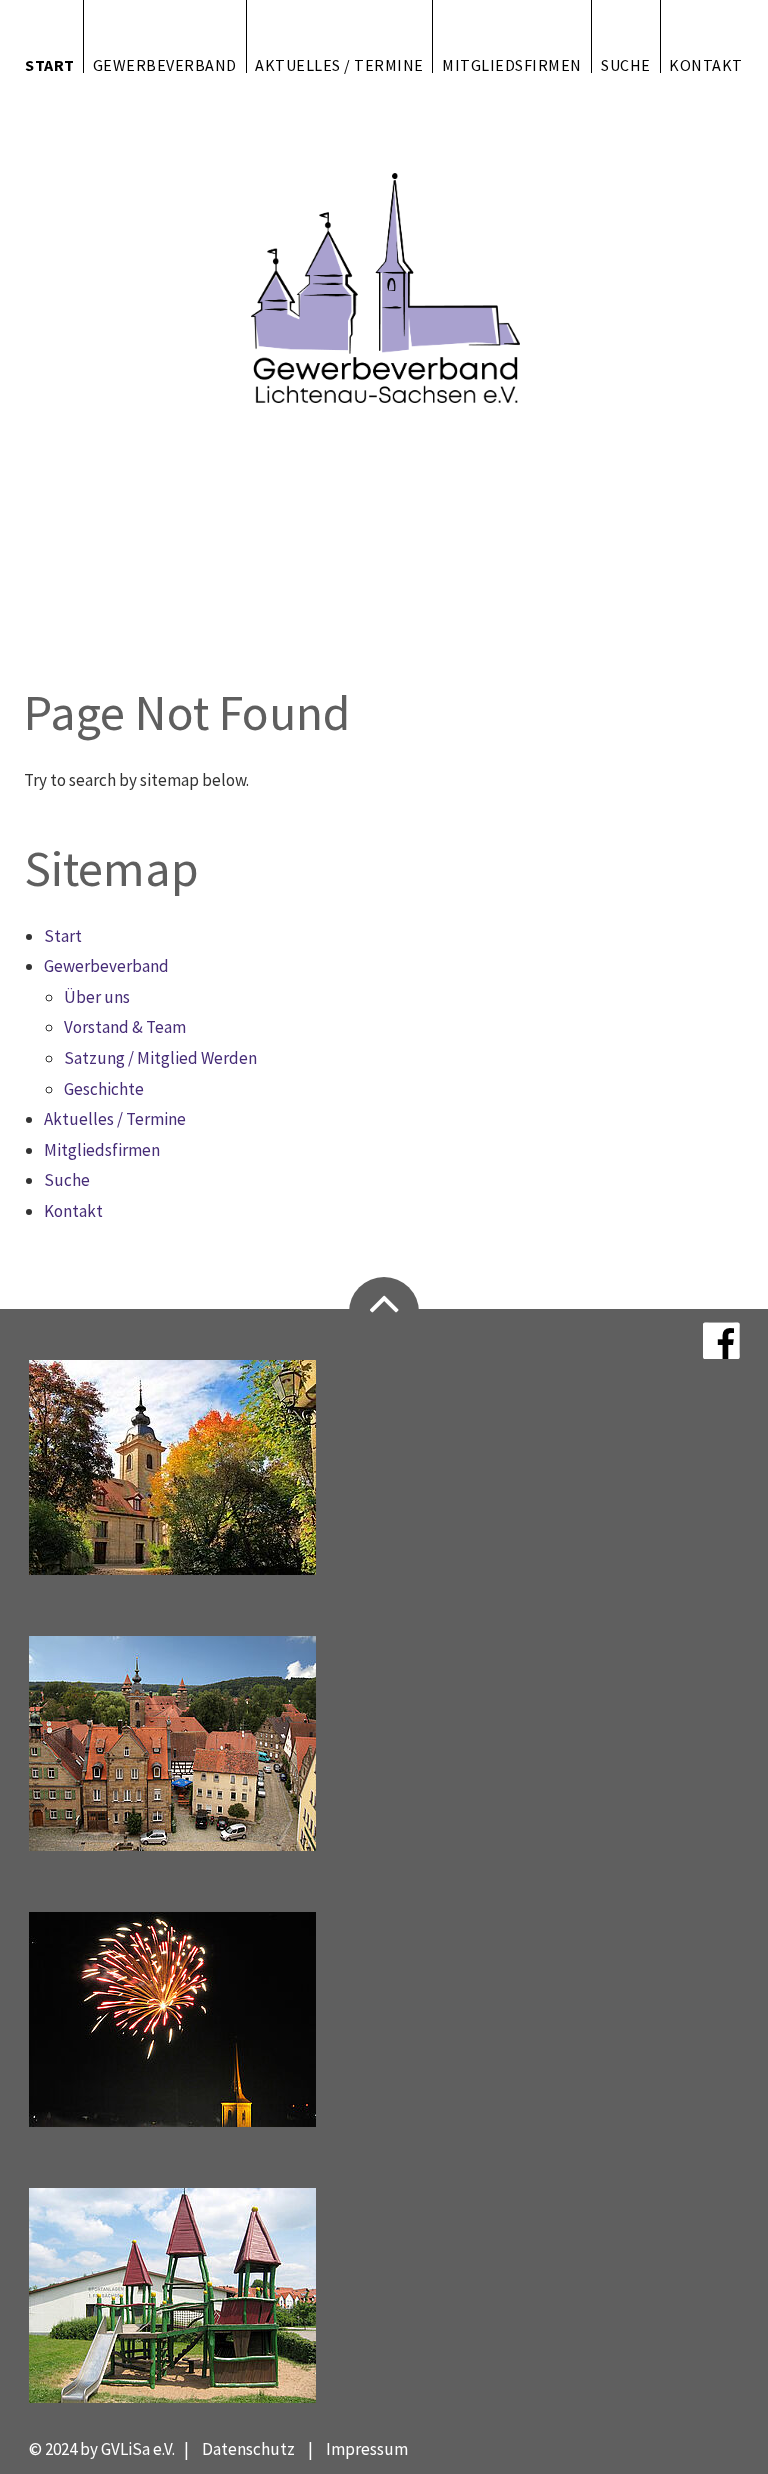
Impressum (367, 2449)
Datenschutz (248, 2449)
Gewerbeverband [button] (165, 64)
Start (50, 64)
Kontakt (706, 64)
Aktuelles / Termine (339, 64)
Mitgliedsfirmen (512, 64)
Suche (626, 64)
